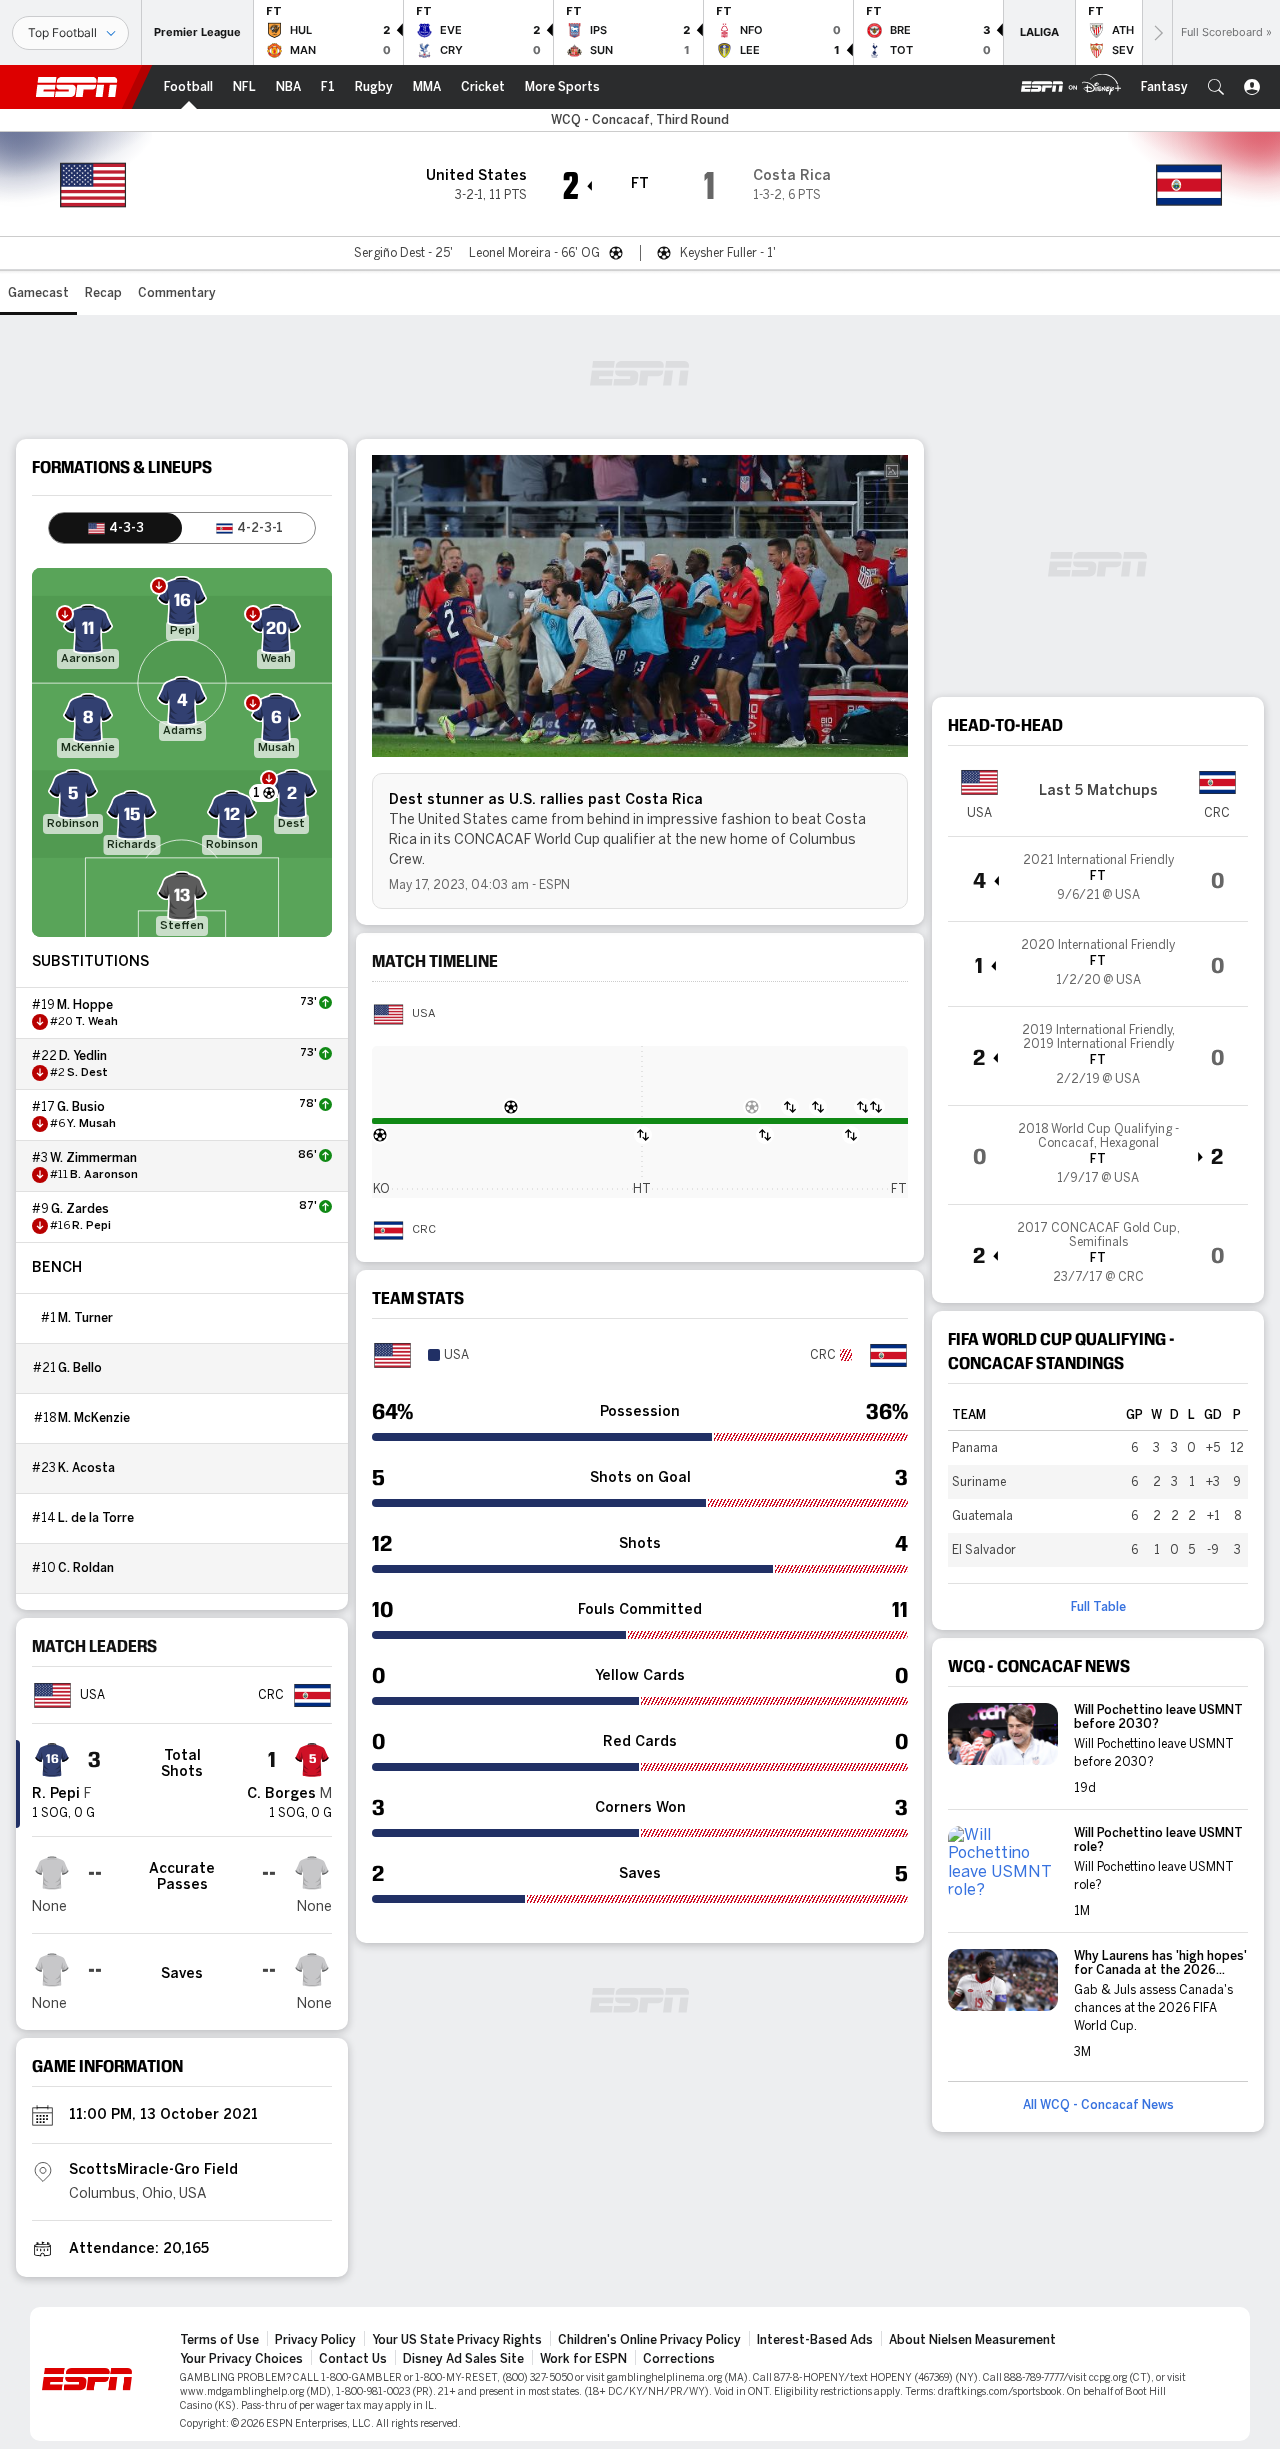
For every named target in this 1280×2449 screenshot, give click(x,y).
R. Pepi (91, 1226)
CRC (424, 1230)
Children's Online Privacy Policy (649, 2340)
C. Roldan (86, 1568)
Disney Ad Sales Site (463, 2359)
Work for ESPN (583, 2359)
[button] (1216, 87)
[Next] (1157, 32)
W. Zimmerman (93, 1158)
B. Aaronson (104, 1175)
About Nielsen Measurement (972, 2340)
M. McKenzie (94, 1418)
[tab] (115, 528)
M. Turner (85, 1318)
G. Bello (80, 1368)
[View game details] (1098, 879)
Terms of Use (219, 2340)
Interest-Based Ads (815, 2340)
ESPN (77, 87)
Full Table (1098, 1607)
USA (423, 1014)
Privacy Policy (315, 2340)
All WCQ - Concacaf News (1098, 2105)
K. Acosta (86, 1468)
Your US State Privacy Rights (457, 2340)
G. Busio (81, 1107)
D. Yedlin (83, 1056)
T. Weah (96, 1022)
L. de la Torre (96, 1518)
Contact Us (353, 2359)
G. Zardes (80, 1209)
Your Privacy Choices (241, 2359)
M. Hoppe (85, 1005)
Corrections (679, 2359)
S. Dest (87, 1073)
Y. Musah (91, 1124)
